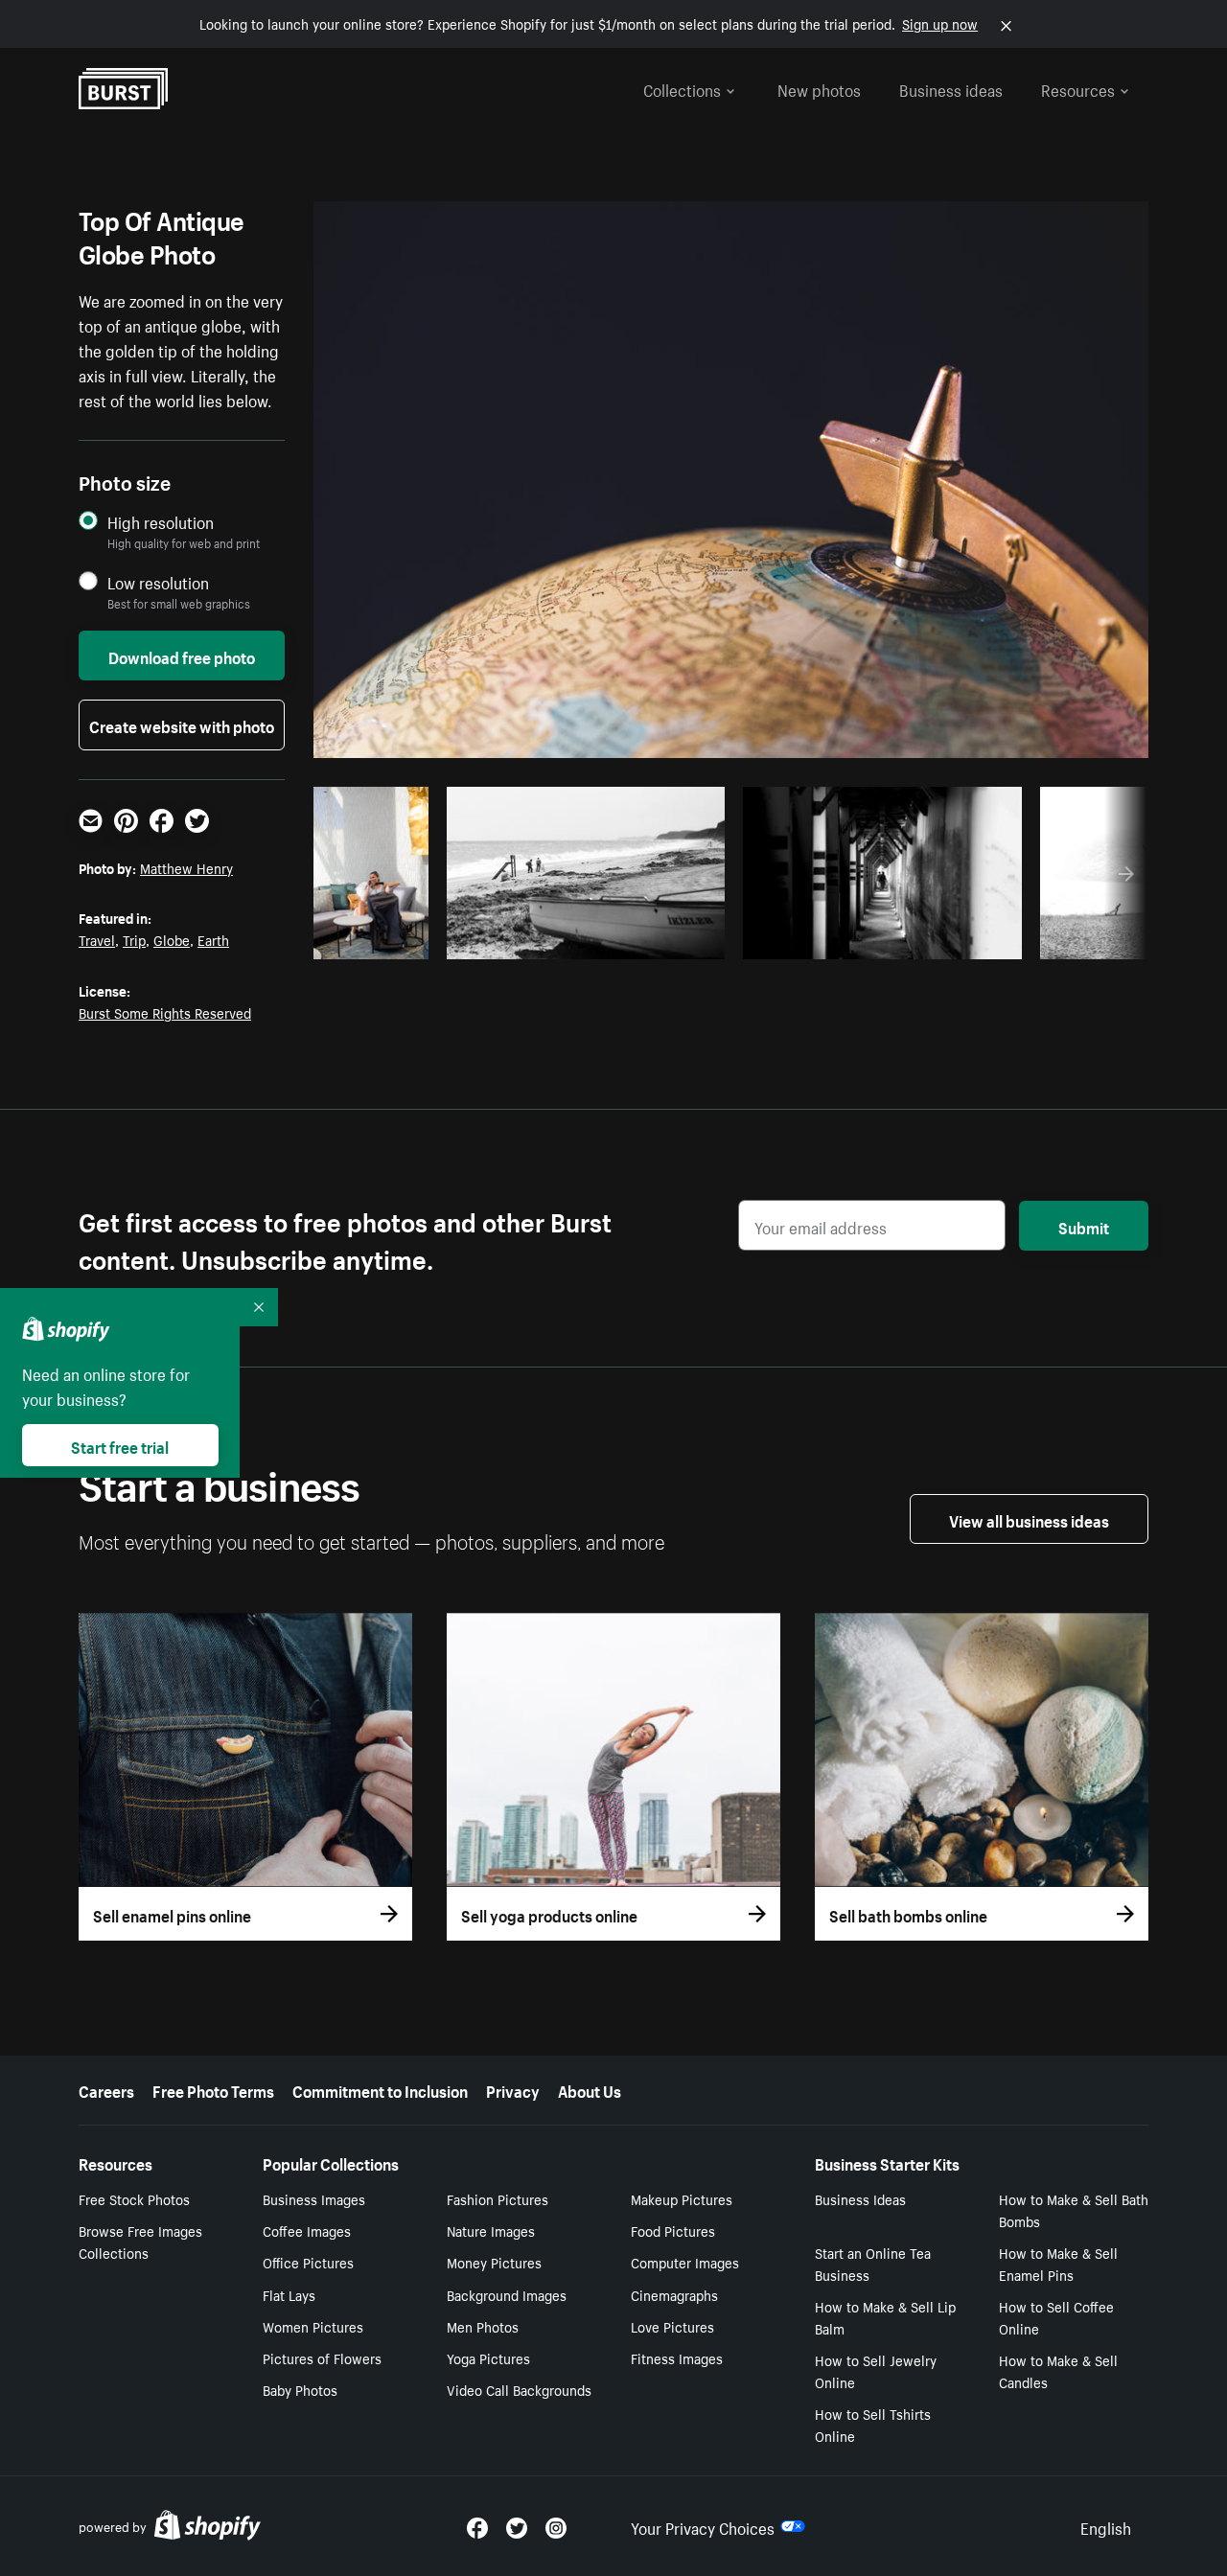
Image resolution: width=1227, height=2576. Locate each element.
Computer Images (685, 2262)
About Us (590, 2089)
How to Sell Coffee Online (1056, 2317)
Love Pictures (672, 2326)
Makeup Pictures (682, 2198)
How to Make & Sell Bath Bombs (1074, 2209)
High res (592, 939)
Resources (1078, 88)
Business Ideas (860, 2198)
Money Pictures (494, 2262)
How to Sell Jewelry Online (876, 2370)
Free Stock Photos (134, 2198)
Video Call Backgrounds (519, 2389)
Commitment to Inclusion (380, 2089)
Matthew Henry (186, 867)
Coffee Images (307, 2230)
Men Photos (483, 2326)
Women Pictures (313, 2326)
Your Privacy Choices (703, 2526)
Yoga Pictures (488, 2357)
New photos (819, 88)
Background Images (507, 2294)
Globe (172, 939)
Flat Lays (289, 2294)
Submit (1084, 1226)
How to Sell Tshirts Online (873, 2424)
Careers (106, 2089)
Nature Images (491, 2230)
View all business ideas (1029, 1519)
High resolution (161, 522)
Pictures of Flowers (322, 2357)
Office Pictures (308, 2262)
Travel (97, 939)
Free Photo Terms (213, 2089)
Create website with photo (182, 724)
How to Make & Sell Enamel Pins (1058, 2263)
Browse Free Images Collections (140, 2241)
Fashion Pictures (498, 2198)
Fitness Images (677, 2357)
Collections (682, 88)
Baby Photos (300, 2389)
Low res (378, 939)
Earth (213, 939)
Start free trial (120, 1445)
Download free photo (182, 655)
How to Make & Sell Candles (1058, 2370)
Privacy (513, 2089)
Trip (134, 939)
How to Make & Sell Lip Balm (885, 2317)
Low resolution (158, 582)
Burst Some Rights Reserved (165, 1012)
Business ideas (951, 88)
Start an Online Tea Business (873, 2263)
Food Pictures (673, 2230)
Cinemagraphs (674, 2294)
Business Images (314, 2198)
